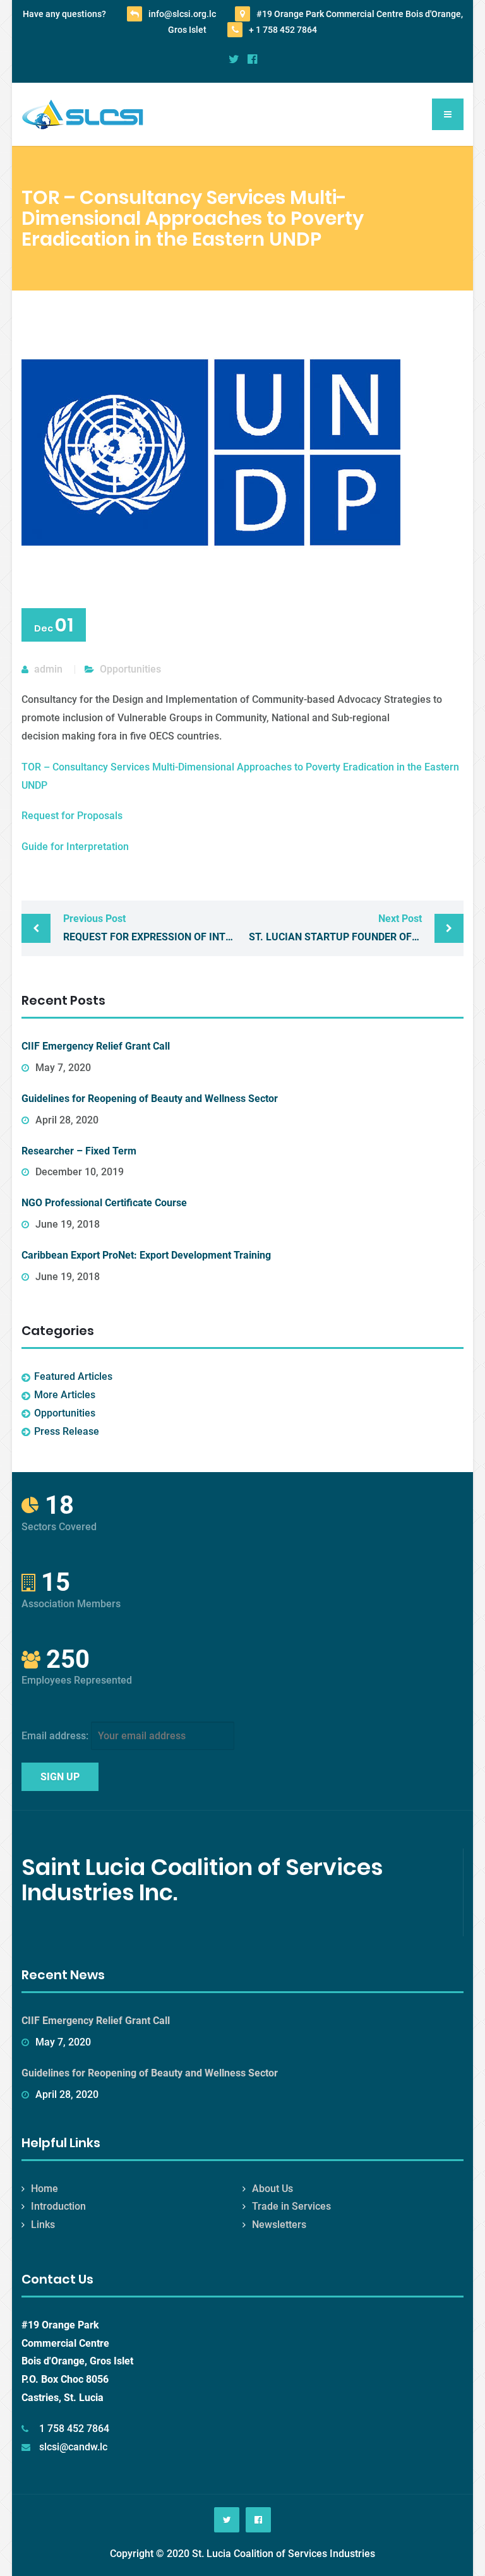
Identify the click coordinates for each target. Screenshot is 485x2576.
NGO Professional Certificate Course (104, 1203)
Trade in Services (291, 2206)
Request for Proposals (72, 816)
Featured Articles (73, 1376)
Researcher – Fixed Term (79, 1151)
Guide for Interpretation (75, 847)
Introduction (58, 2206)
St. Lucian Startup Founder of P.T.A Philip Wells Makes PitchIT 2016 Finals (356, 928)
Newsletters (279, 2225)
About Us (272, 2189)
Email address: (56, 1736)
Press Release (67, 1431)
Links (43, 2225)
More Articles (65, 1395)
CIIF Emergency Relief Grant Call (96, 1046)
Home (45, 2189)
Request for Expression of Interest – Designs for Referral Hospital (153, 928)
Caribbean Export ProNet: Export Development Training (146, 1255)
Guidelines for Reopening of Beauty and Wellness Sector (150, 1099)
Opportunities (130, 669)
